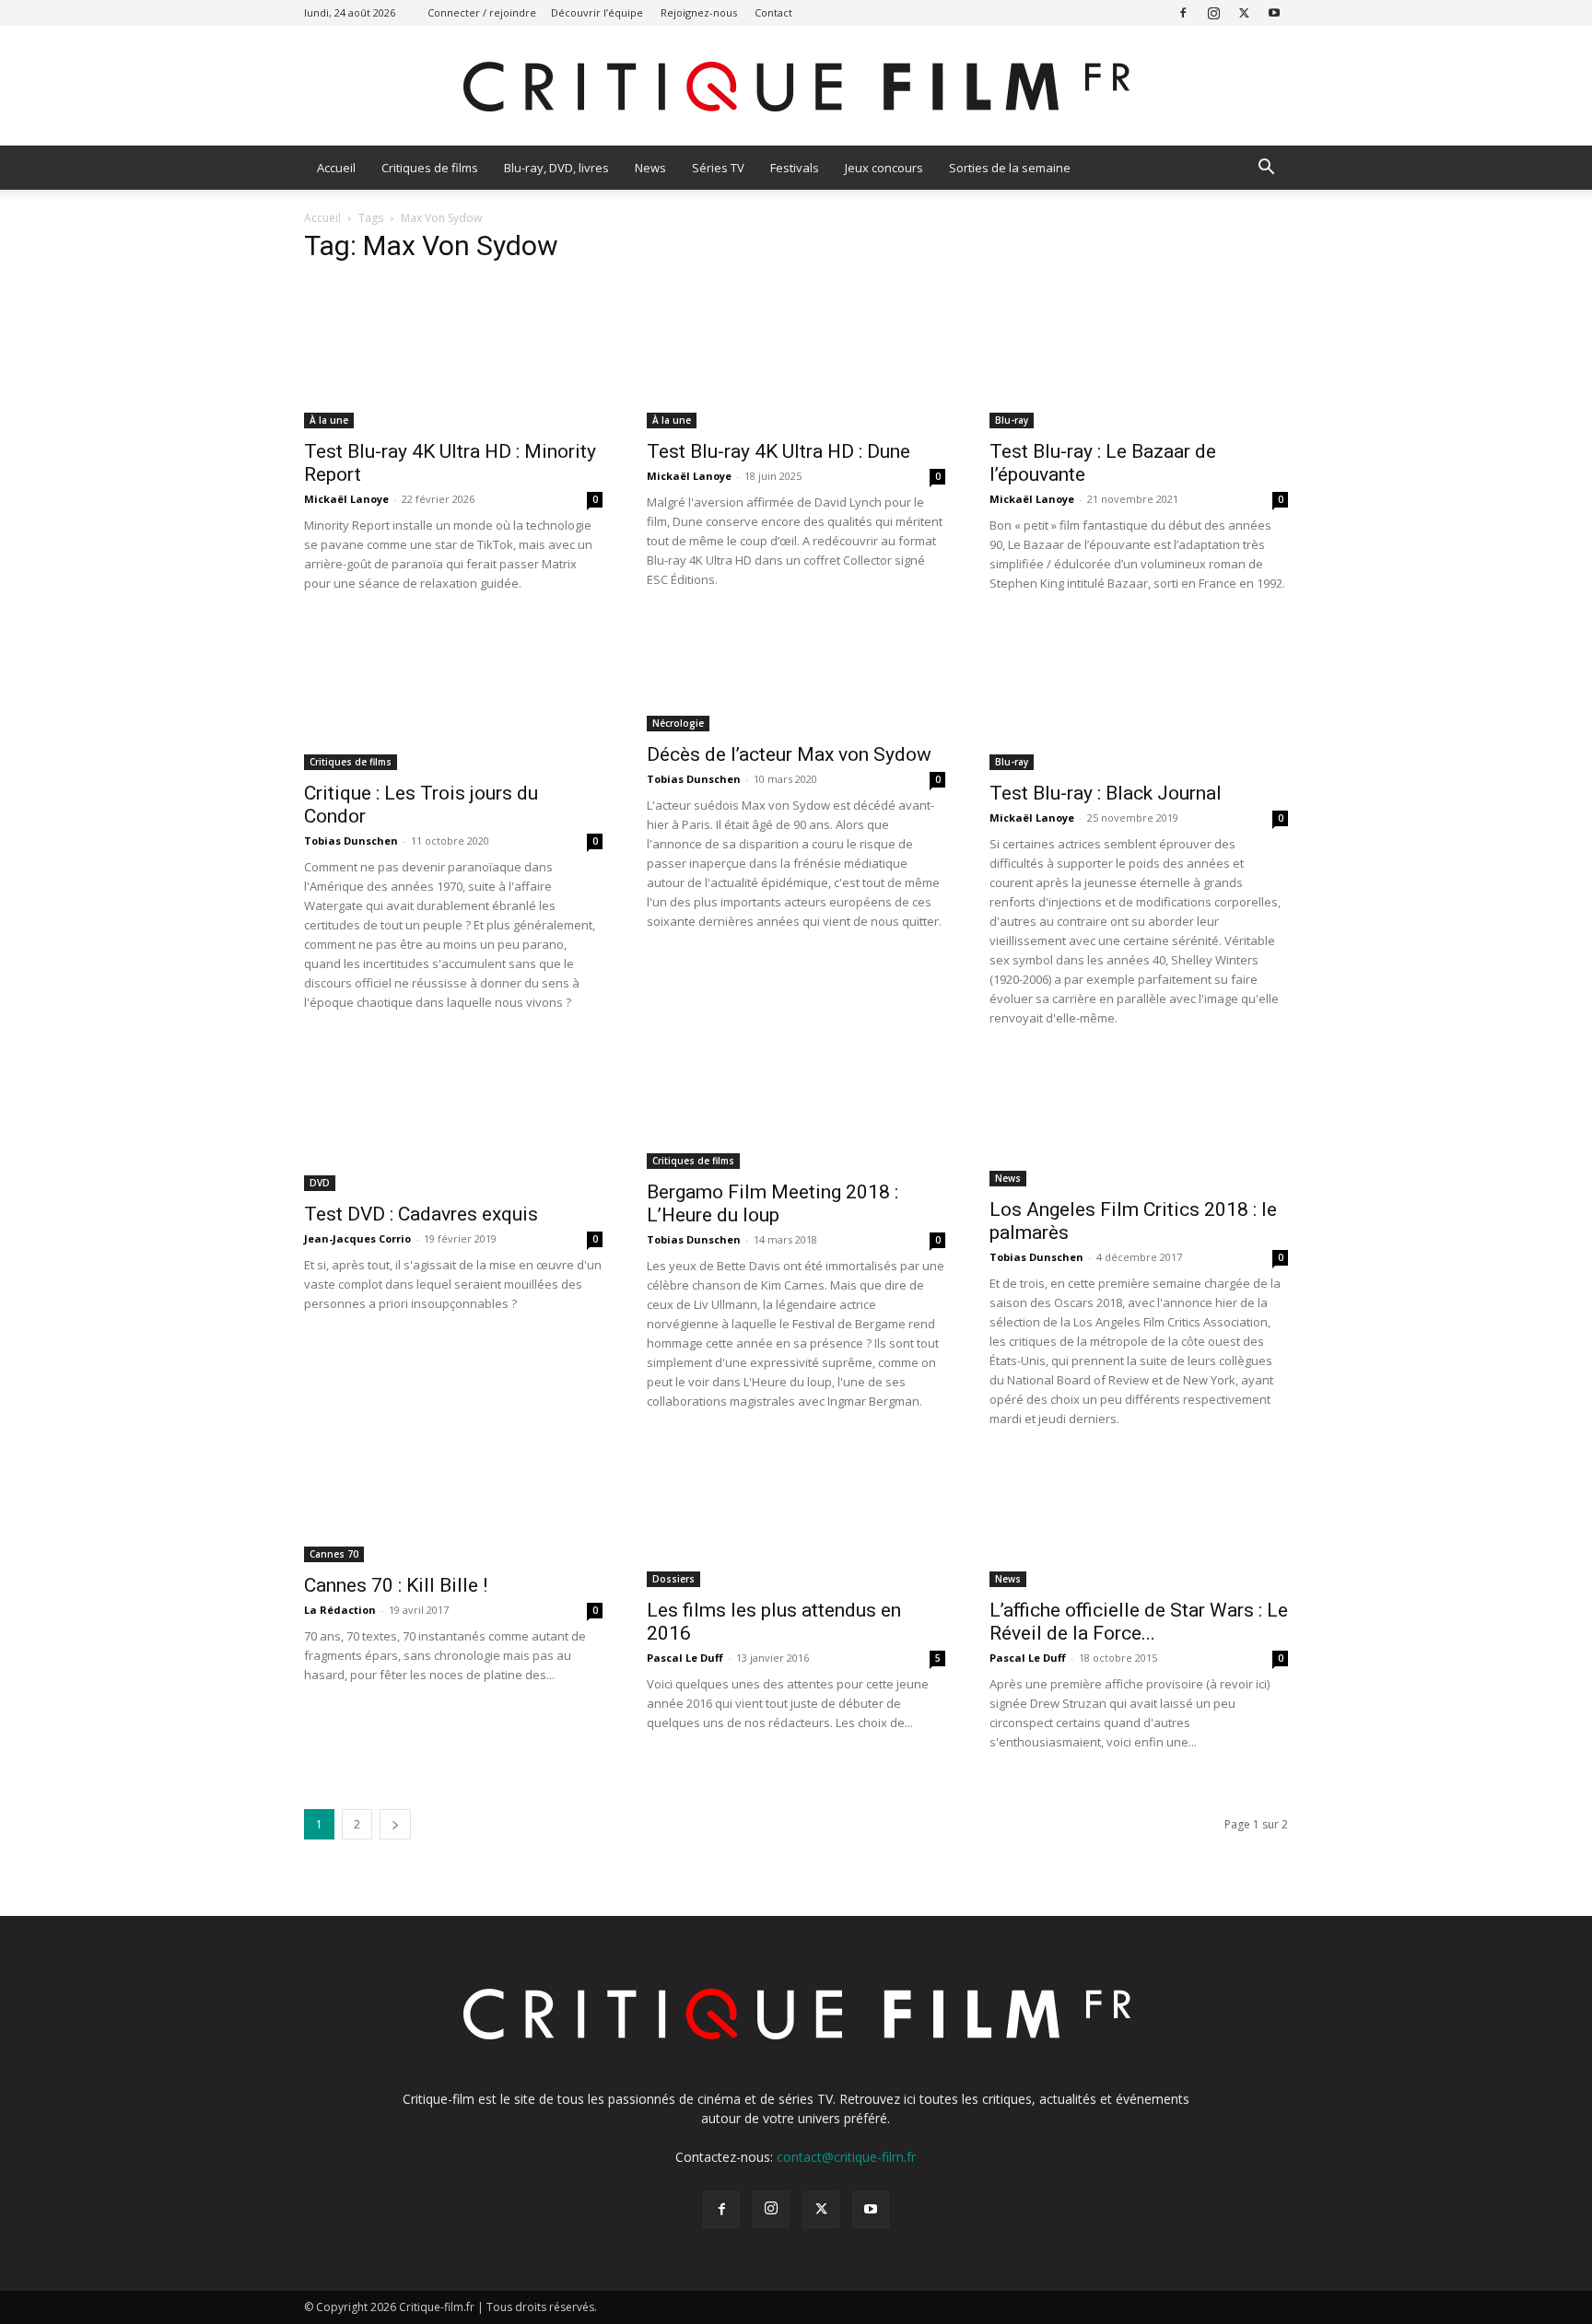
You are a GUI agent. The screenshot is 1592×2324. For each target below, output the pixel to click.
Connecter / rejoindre (482, 12)
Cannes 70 (334, 1554)
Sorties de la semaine (1010, 168)
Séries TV (718, 168)
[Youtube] (1274, 12)
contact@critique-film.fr (846, 2157)
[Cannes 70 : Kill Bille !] (453, 1510)
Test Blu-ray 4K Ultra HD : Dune (778, 451)
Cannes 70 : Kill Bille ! (396, 1585)
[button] (1266, 169)
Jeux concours (884, 168)
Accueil (336, 168)
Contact (773, 12)
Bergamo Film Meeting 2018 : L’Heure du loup (773, 1203)
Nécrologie (678, 723)
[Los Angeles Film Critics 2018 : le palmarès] (1139, 1122)
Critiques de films (430, 168)
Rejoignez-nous (699, 12)
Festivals (795, 168)
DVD (320, 1183)
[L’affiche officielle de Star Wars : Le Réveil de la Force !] (1139, 1523)
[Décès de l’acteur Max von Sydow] (796, 677)
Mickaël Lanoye (346, 499)
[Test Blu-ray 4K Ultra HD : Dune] (796, 355)
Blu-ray (1012, 420)
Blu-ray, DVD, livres (556, 168)
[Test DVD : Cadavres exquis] (453, 1124)
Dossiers (673, 1579)
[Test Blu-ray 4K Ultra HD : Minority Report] (453, 355)
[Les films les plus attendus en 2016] (796, 1523)
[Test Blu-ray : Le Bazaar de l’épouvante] (1139, 355)
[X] (1244, 12)
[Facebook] (1183, 12)
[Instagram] (1213, 12)
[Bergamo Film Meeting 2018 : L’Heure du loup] (796, 1113)
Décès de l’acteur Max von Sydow (789, 754)
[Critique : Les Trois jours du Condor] (453, 696)
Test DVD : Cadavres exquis (421, 1214)
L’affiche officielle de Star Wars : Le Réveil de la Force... (1139, 1622)
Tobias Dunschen (351, 841)
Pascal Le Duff (685, 1658)
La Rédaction (340, 1610)
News (650, 168)
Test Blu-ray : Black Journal (1106, 793)
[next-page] (395, 1824)
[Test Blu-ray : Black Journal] (1139, 696)
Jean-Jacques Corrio (357, 1238)
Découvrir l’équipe (597, 12)
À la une (329, 420)
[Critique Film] (796, 87)
